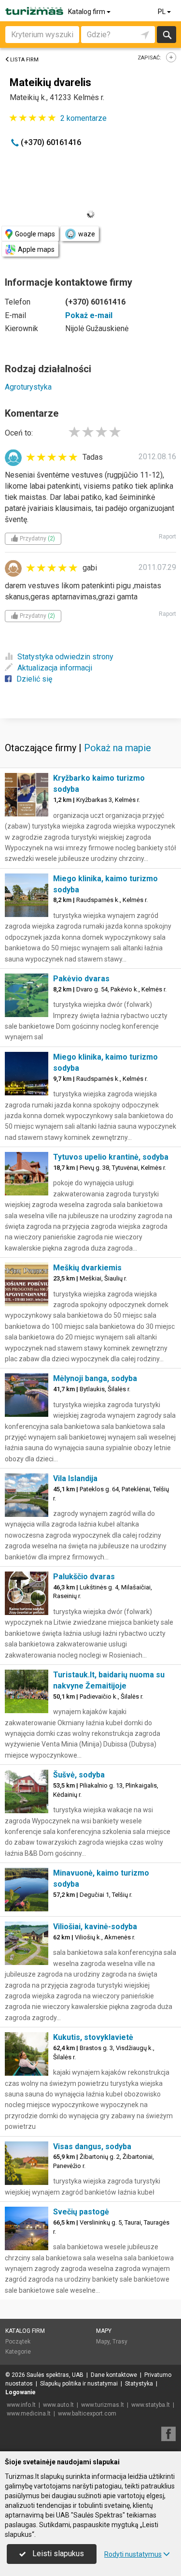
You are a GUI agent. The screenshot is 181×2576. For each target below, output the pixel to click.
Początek (18, 2342)
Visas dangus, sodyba (92, 2147)
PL (162, 12)
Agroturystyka (28, 387)
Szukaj (167, 35)
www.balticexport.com (87, 2414)
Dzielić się (34, 679)
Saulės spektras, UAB (55, 2375)
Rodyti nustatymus (133, 2554)
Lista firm (24, 60)
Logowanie (21, 2392)
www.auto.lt (58, 2405)
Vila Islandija (75, 1478)
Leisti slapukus (57, 2554)
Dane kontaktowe (114, 2375)
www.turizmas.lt (103, 2405)
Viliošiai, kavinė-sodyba (95, 1927)
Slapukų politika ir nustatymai (79, 2384)
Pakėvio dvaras (81, 979)
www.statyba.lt (151, 2405)
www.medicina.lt (29, 2414)
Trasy (120, 2342)
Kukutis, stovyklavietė (93, 2037)
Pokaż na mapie (118, 748)
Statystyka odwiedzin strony (65, 657)
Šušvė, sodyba (79, 1775)
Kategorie (18, 2352)
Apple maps (36, 249)
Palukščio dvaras (84, 1577)
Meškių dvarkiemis (87, 1268)
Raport (167, 537)
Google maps (35, 234)
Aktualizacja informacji (55, 668)
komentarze (84, 118)
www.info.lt (21, 2405)
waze (87, 234)
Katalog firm (87, 12)
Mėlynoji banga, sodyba (95, 1378)
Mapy (104, 2331)
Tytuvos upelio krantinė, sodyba (111, 1157)
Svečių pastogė (81, 2212)
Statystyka (139, 2384)
